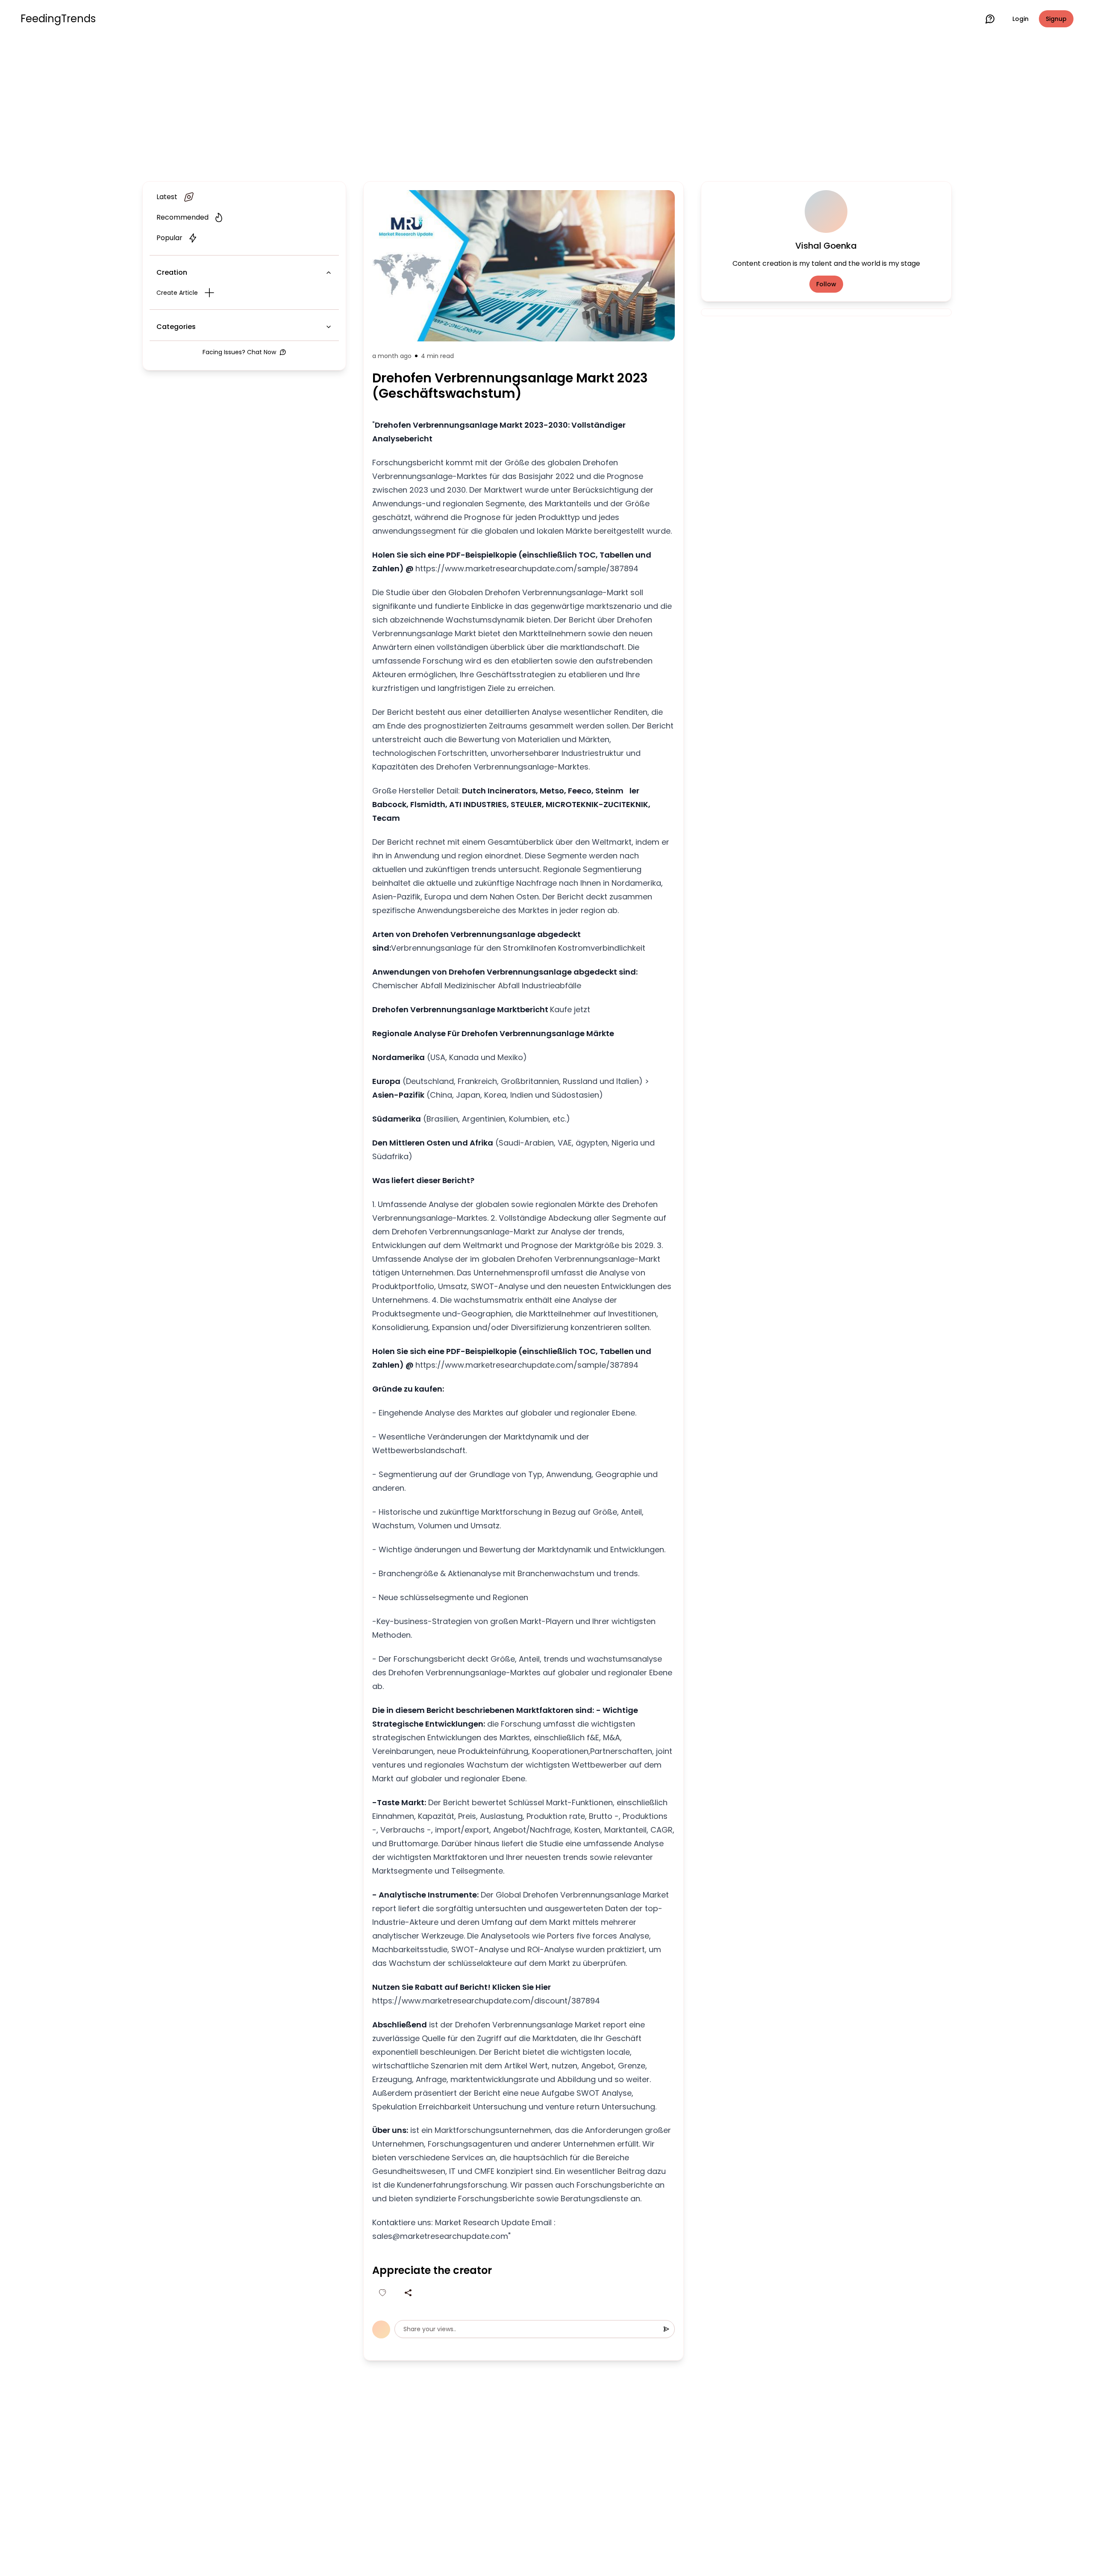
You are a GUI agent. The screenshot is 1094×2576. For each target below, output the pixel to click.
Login (1020, 19)
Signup (1056, 19)
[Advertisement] (547, 108)
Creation (172, 272)
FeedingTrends (58, 19)
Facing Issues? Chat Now (239, 352)
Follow (826, 284)
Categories (176, 327)
